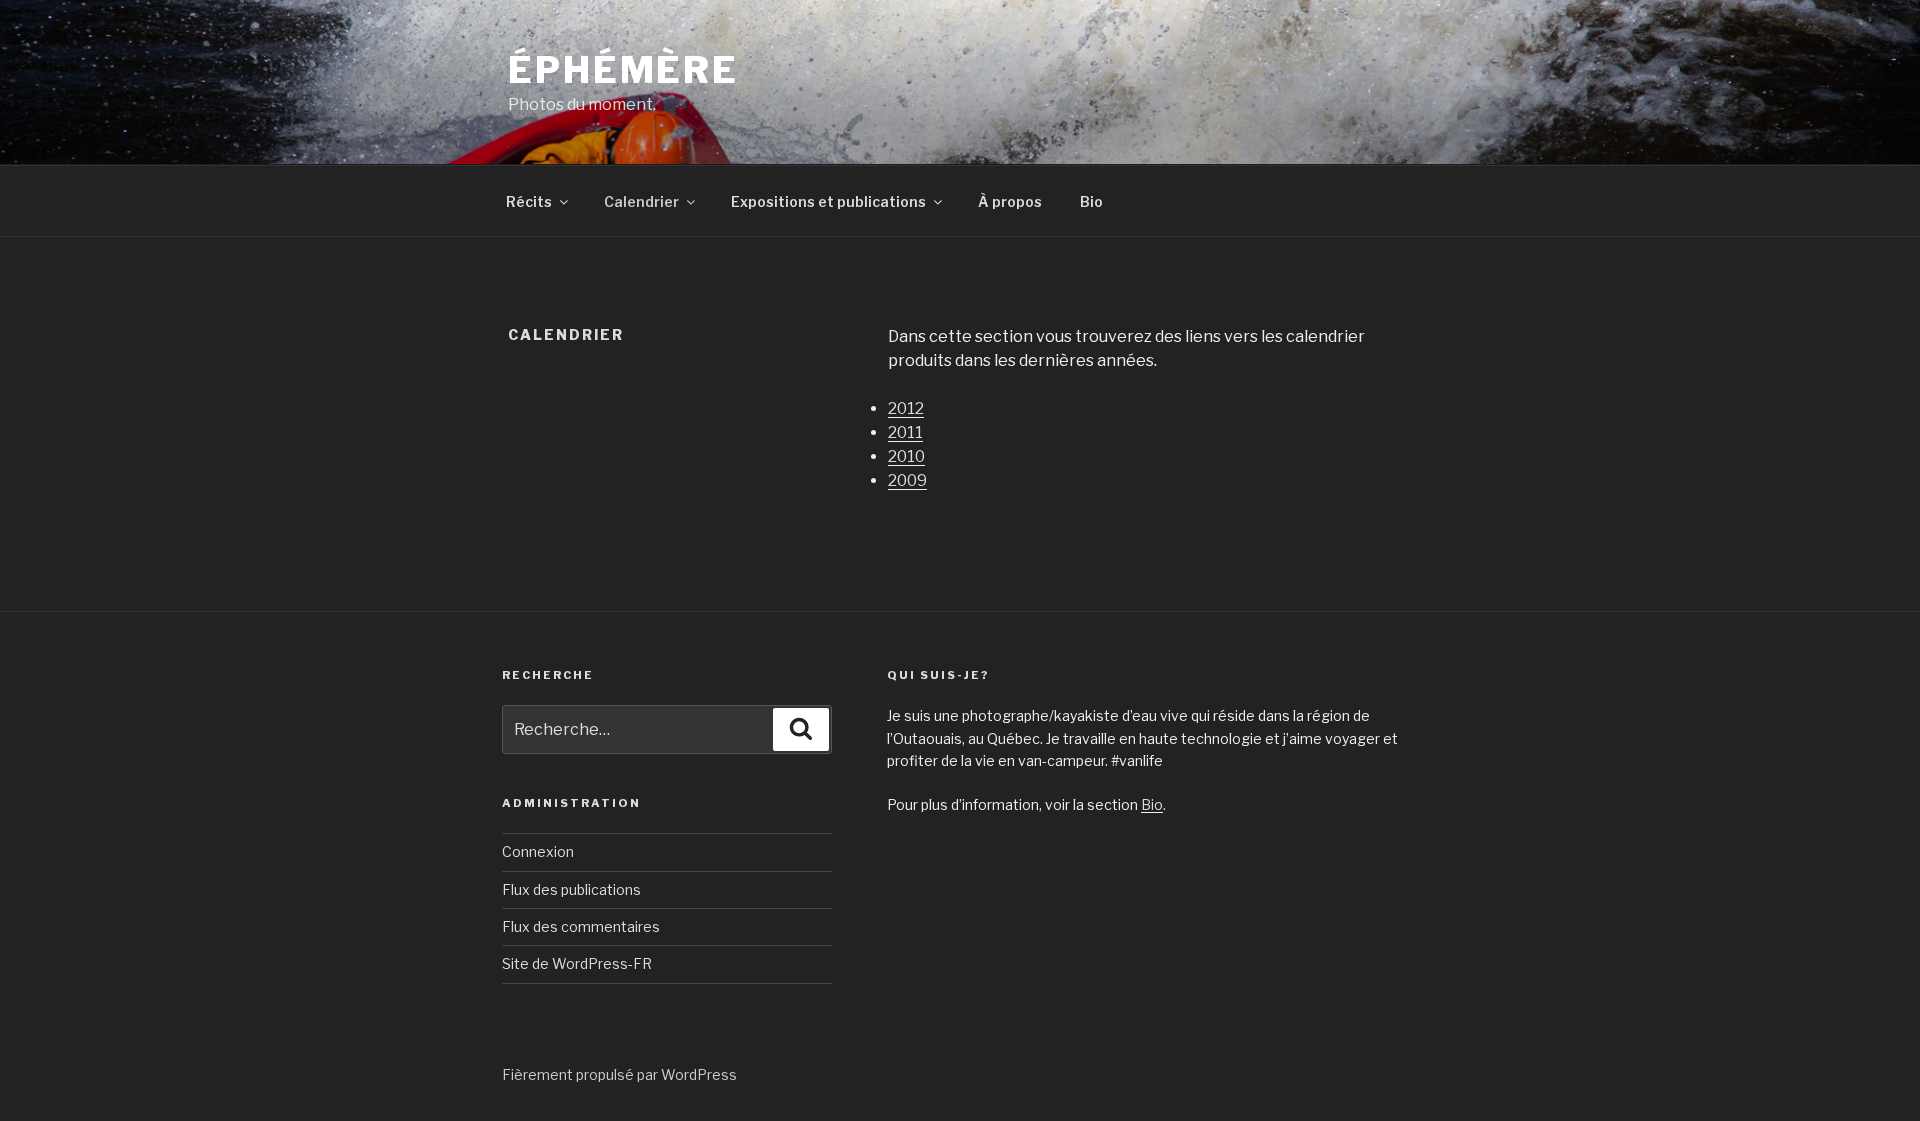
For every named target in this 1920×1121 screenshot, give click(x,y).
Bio (1091, 201)
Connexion (538, 851)
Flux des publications (571, 889)
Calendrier (641, 201)
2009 (907, 480)
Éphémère (623, 70)
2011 (905, 432)
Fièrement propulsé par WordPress (619, 1074)
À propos (1010, 201)
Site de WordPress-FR (577, 963)
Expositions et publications (828, 201)
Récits (529, 201)
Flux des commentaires (581, 926)
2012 (906, 408)
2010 (906, 456)
